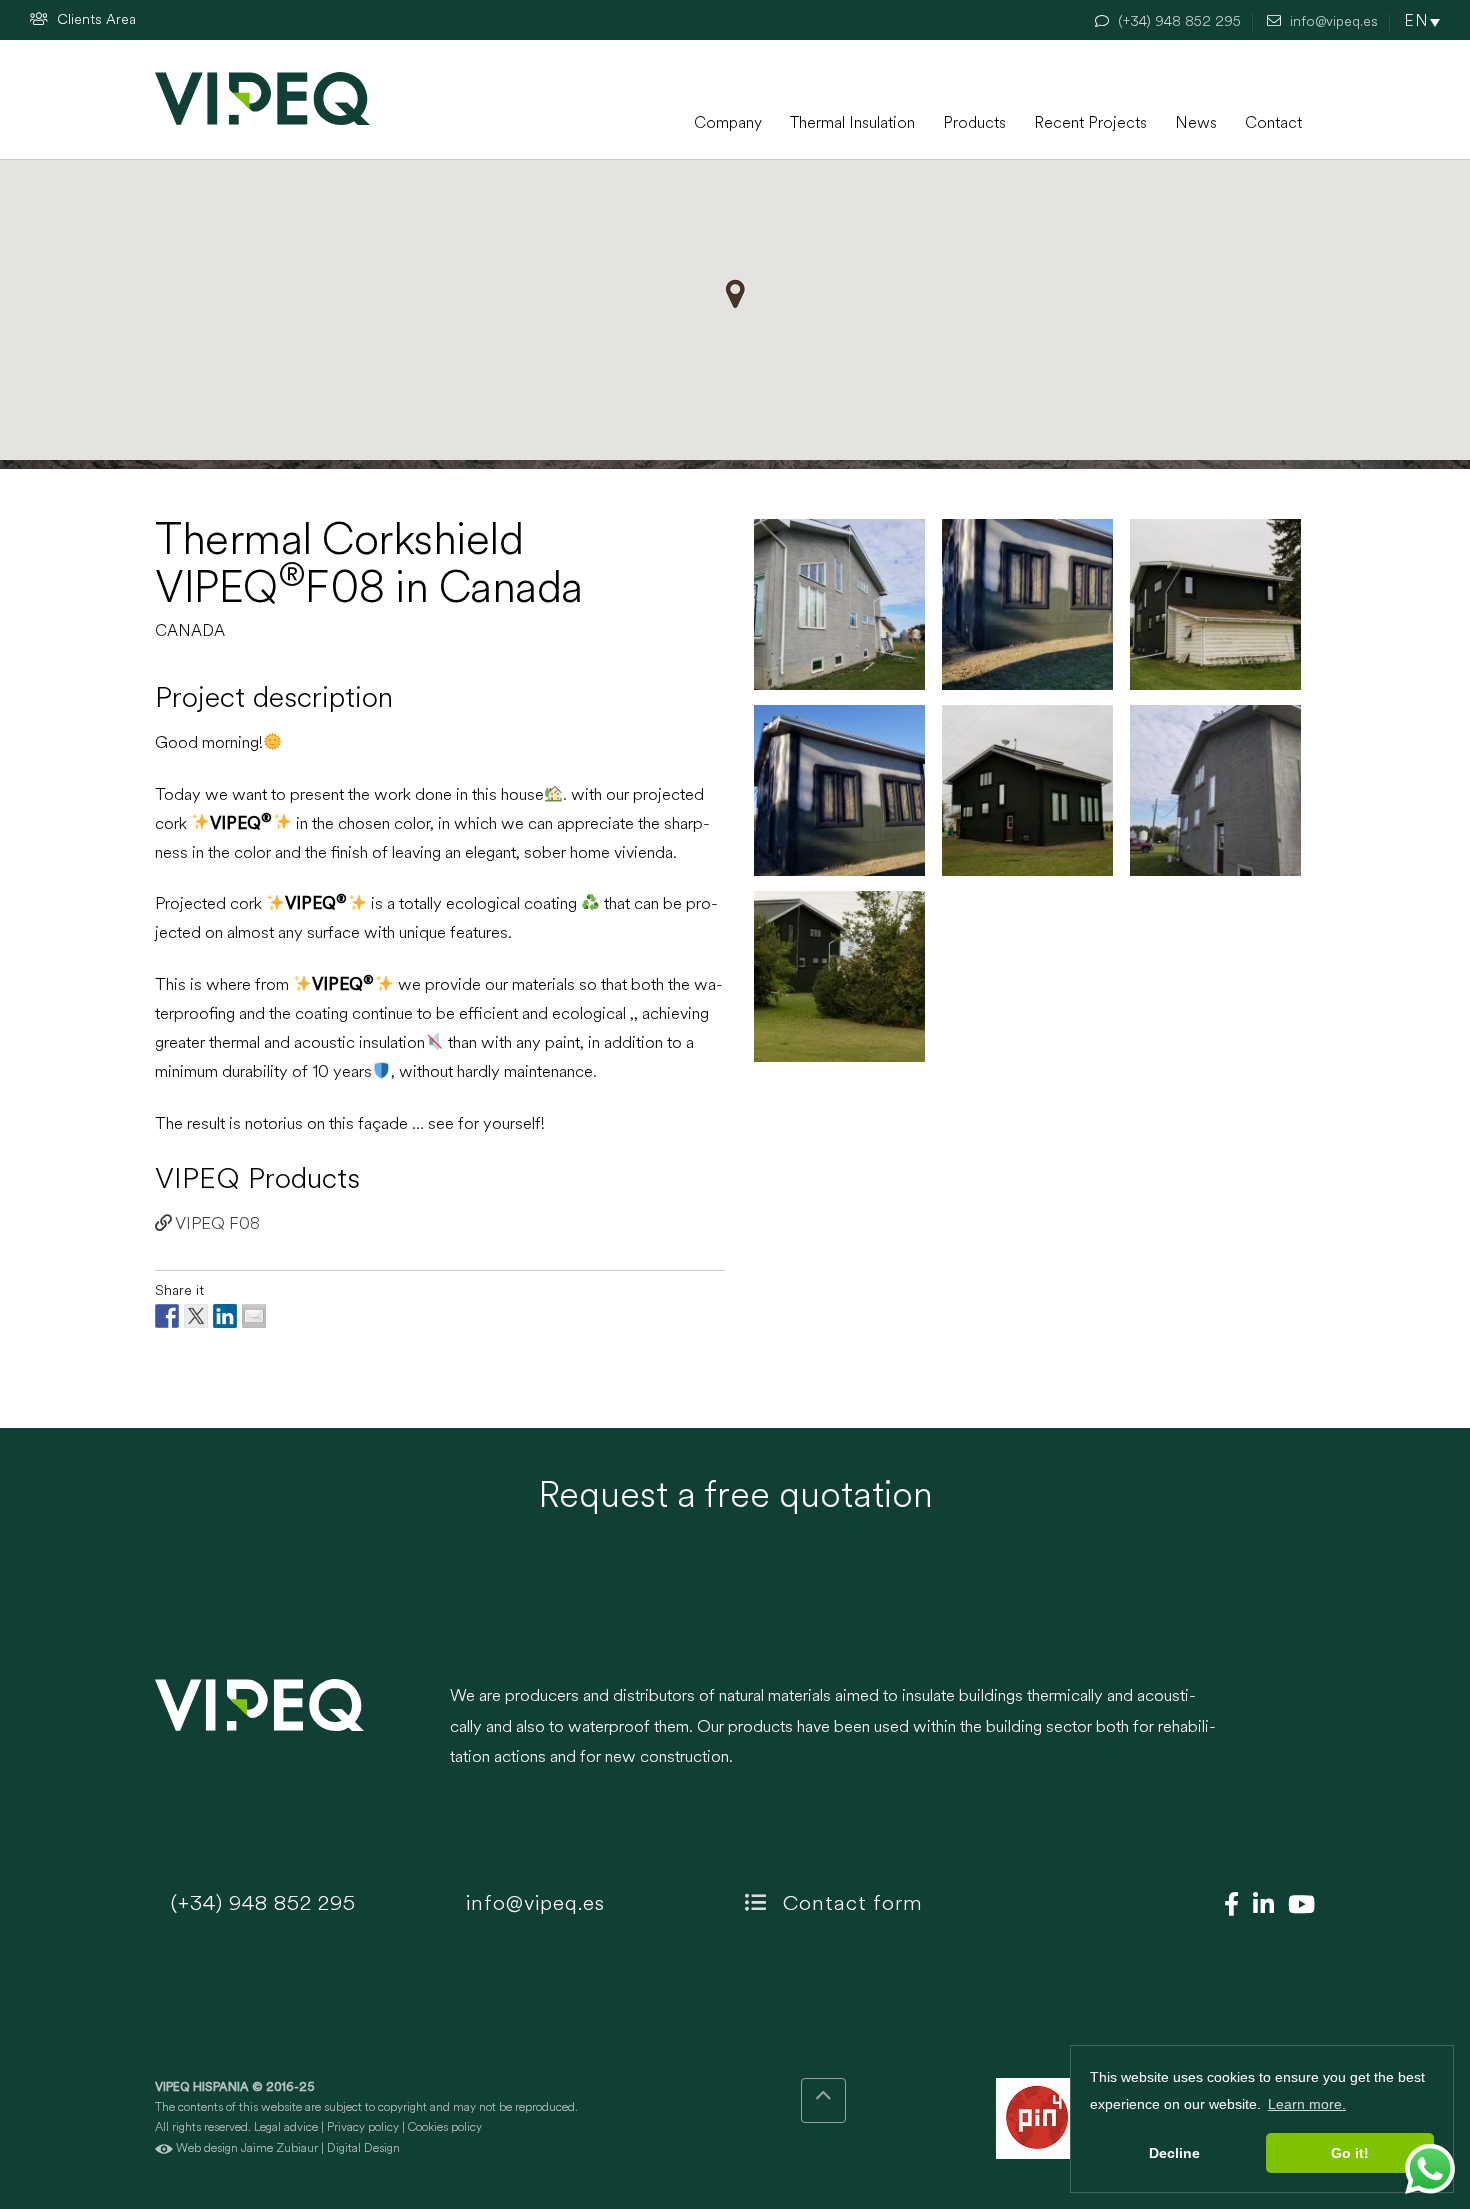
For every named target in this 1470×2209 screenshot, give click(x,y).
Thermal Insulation (852, 124)
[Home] (262, 98)
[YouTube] (1296, 1907)
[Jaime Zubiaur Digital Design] (164, 2149)
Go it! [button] (1350, 2153)
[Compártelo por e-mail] (254, 1316)
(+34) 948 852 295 (260, 1904)
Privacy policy (363, 2128)
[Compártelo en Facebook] (167, 1316)
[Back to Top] (823, 2100)
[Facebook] (1226, 1907)
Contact (1273, 124)
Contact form (850, 1904)
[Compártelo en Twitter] (196, 1316)
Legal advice (286, 2128)
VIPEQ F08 (216, 1224)
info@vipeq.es (532, 1904)
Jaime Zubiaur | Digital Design (320, 2149)
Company (728, 124)
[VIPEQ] (292, 1738)
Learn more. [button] (1307, 2104)
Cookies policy (445, 2128)
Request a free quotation (735, 1498)
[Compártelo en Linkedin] (225, 1316)
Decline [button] (1174, 2153)
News (1196, 124)
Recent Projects (1090, 124)
